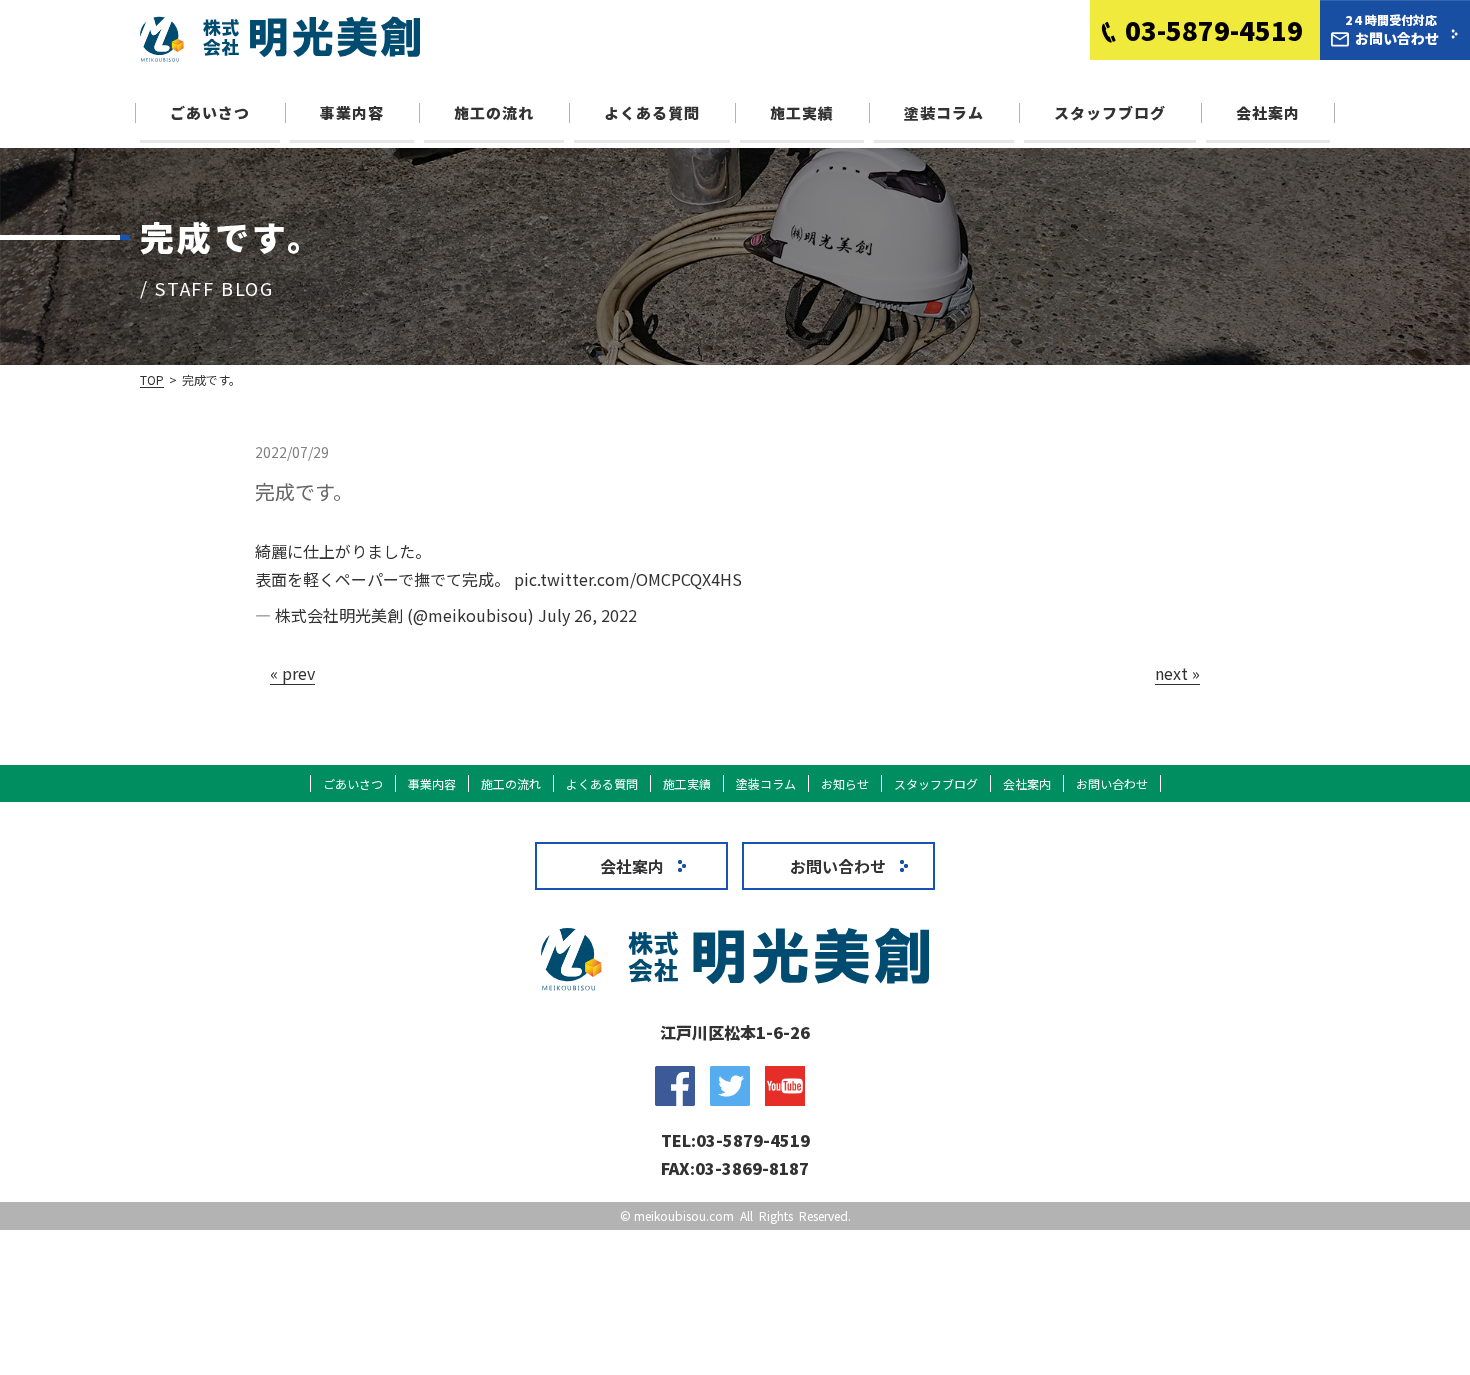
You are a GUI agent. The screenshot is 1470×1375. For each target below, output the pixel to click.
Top (152, 379)
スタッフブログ (1110, 112)
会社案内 (1268, 112)
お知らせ (845, 783)
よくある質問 (652, 112)
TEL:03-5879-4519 (735, 1140)
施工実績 (802, 112)
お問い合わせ (1112, 783)
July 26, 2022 (587, 615)
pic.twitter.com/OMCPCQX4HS (628, 579)
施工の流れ (494, 112)
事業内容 (352, 112)
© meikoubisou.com (677, 1215)
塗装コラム (944, 112)
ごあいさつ (210, 112)
